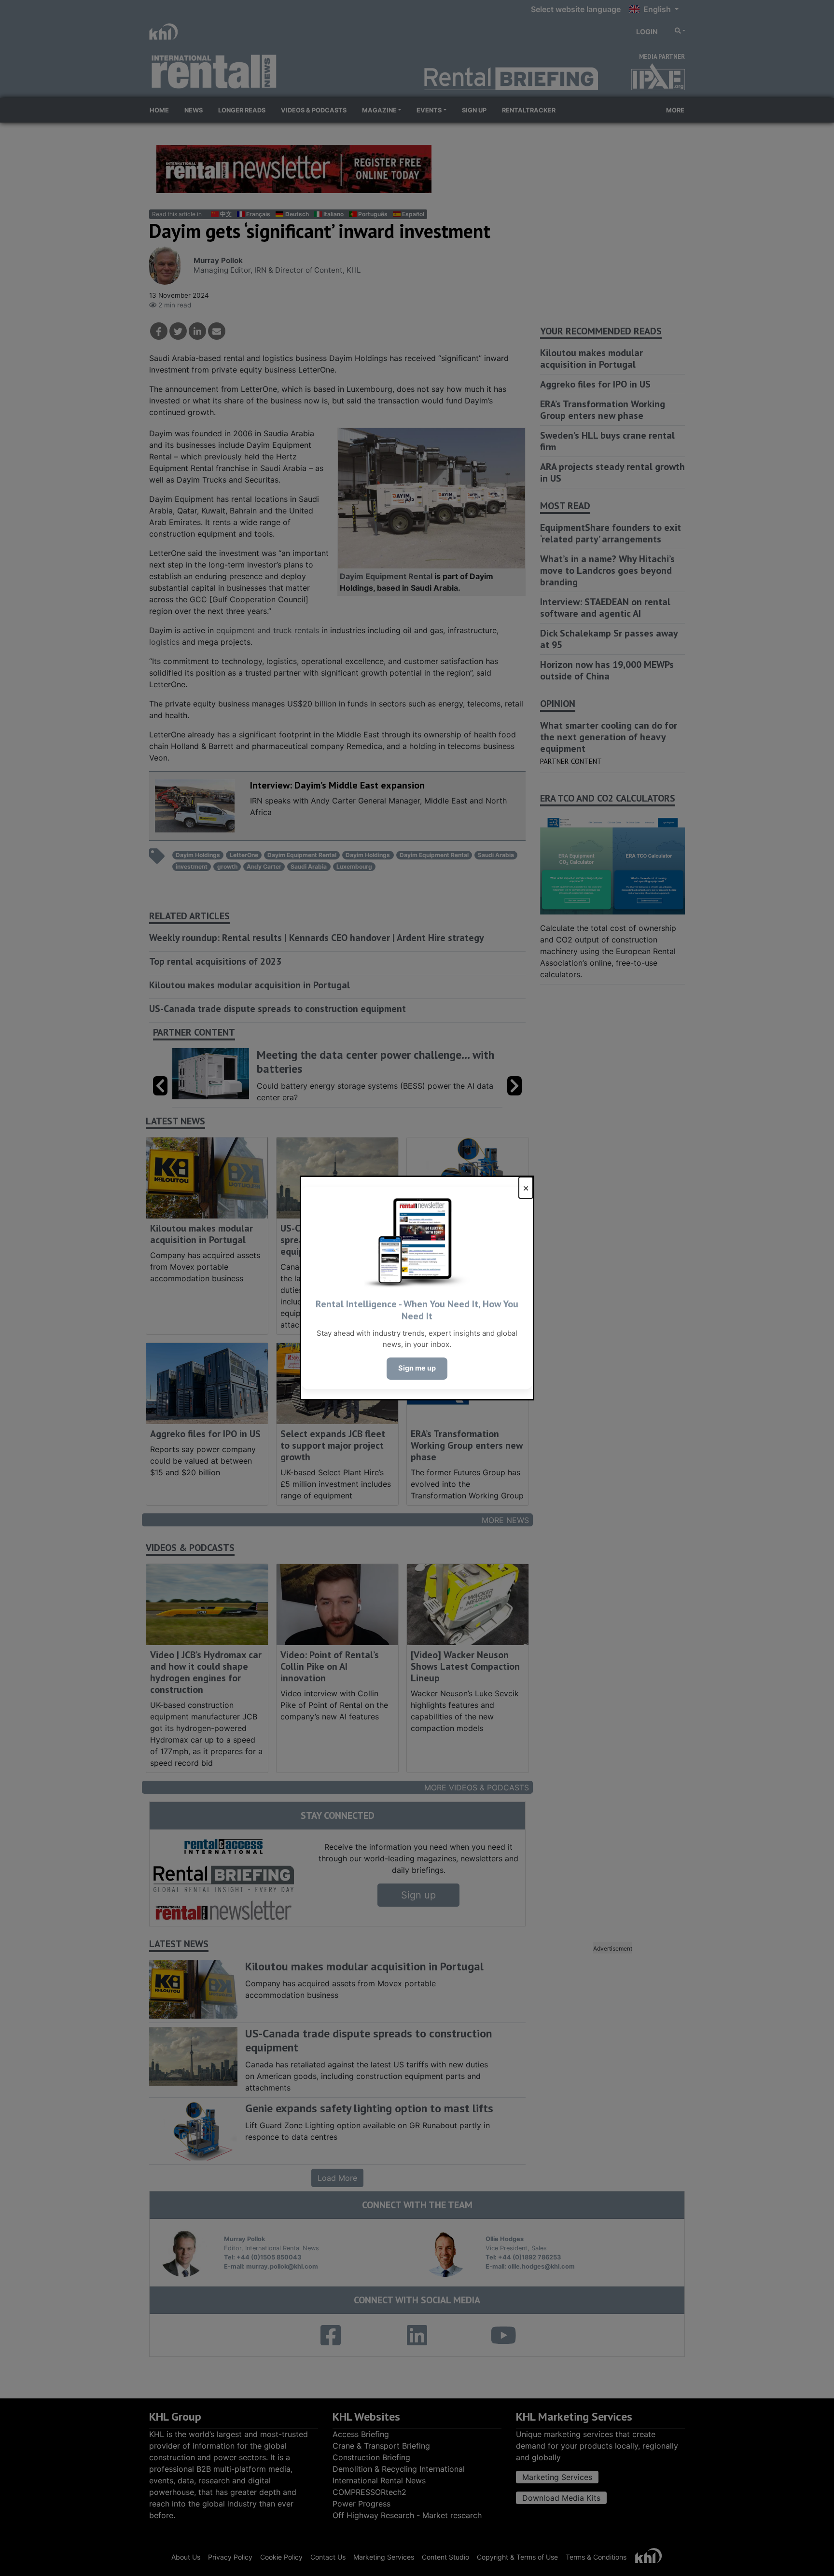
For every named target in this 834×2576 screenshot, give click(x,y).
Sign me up (417, 1368)
